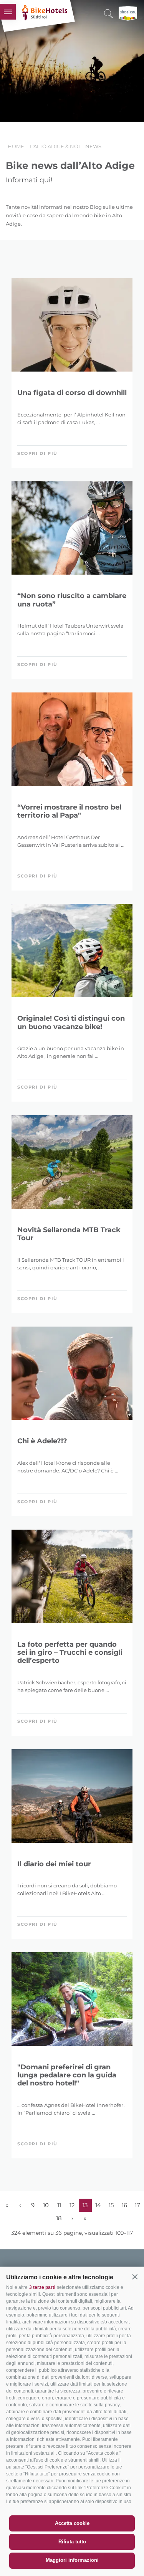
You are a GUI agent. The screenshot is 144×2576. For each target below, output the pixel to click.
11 (59, 2205)
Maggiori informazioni (72, 2560)
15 (111, 2205)
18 (59, 2218)
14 (98, 2205)
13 (85, 2205)
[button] (135, 2277)
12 (72, 2205)
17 (137, 2205)
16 (124, 2205)
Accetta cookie (72, 2523)
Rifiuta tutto (72, 2542)
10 (46, 2205)
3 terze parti (42, 2287)
